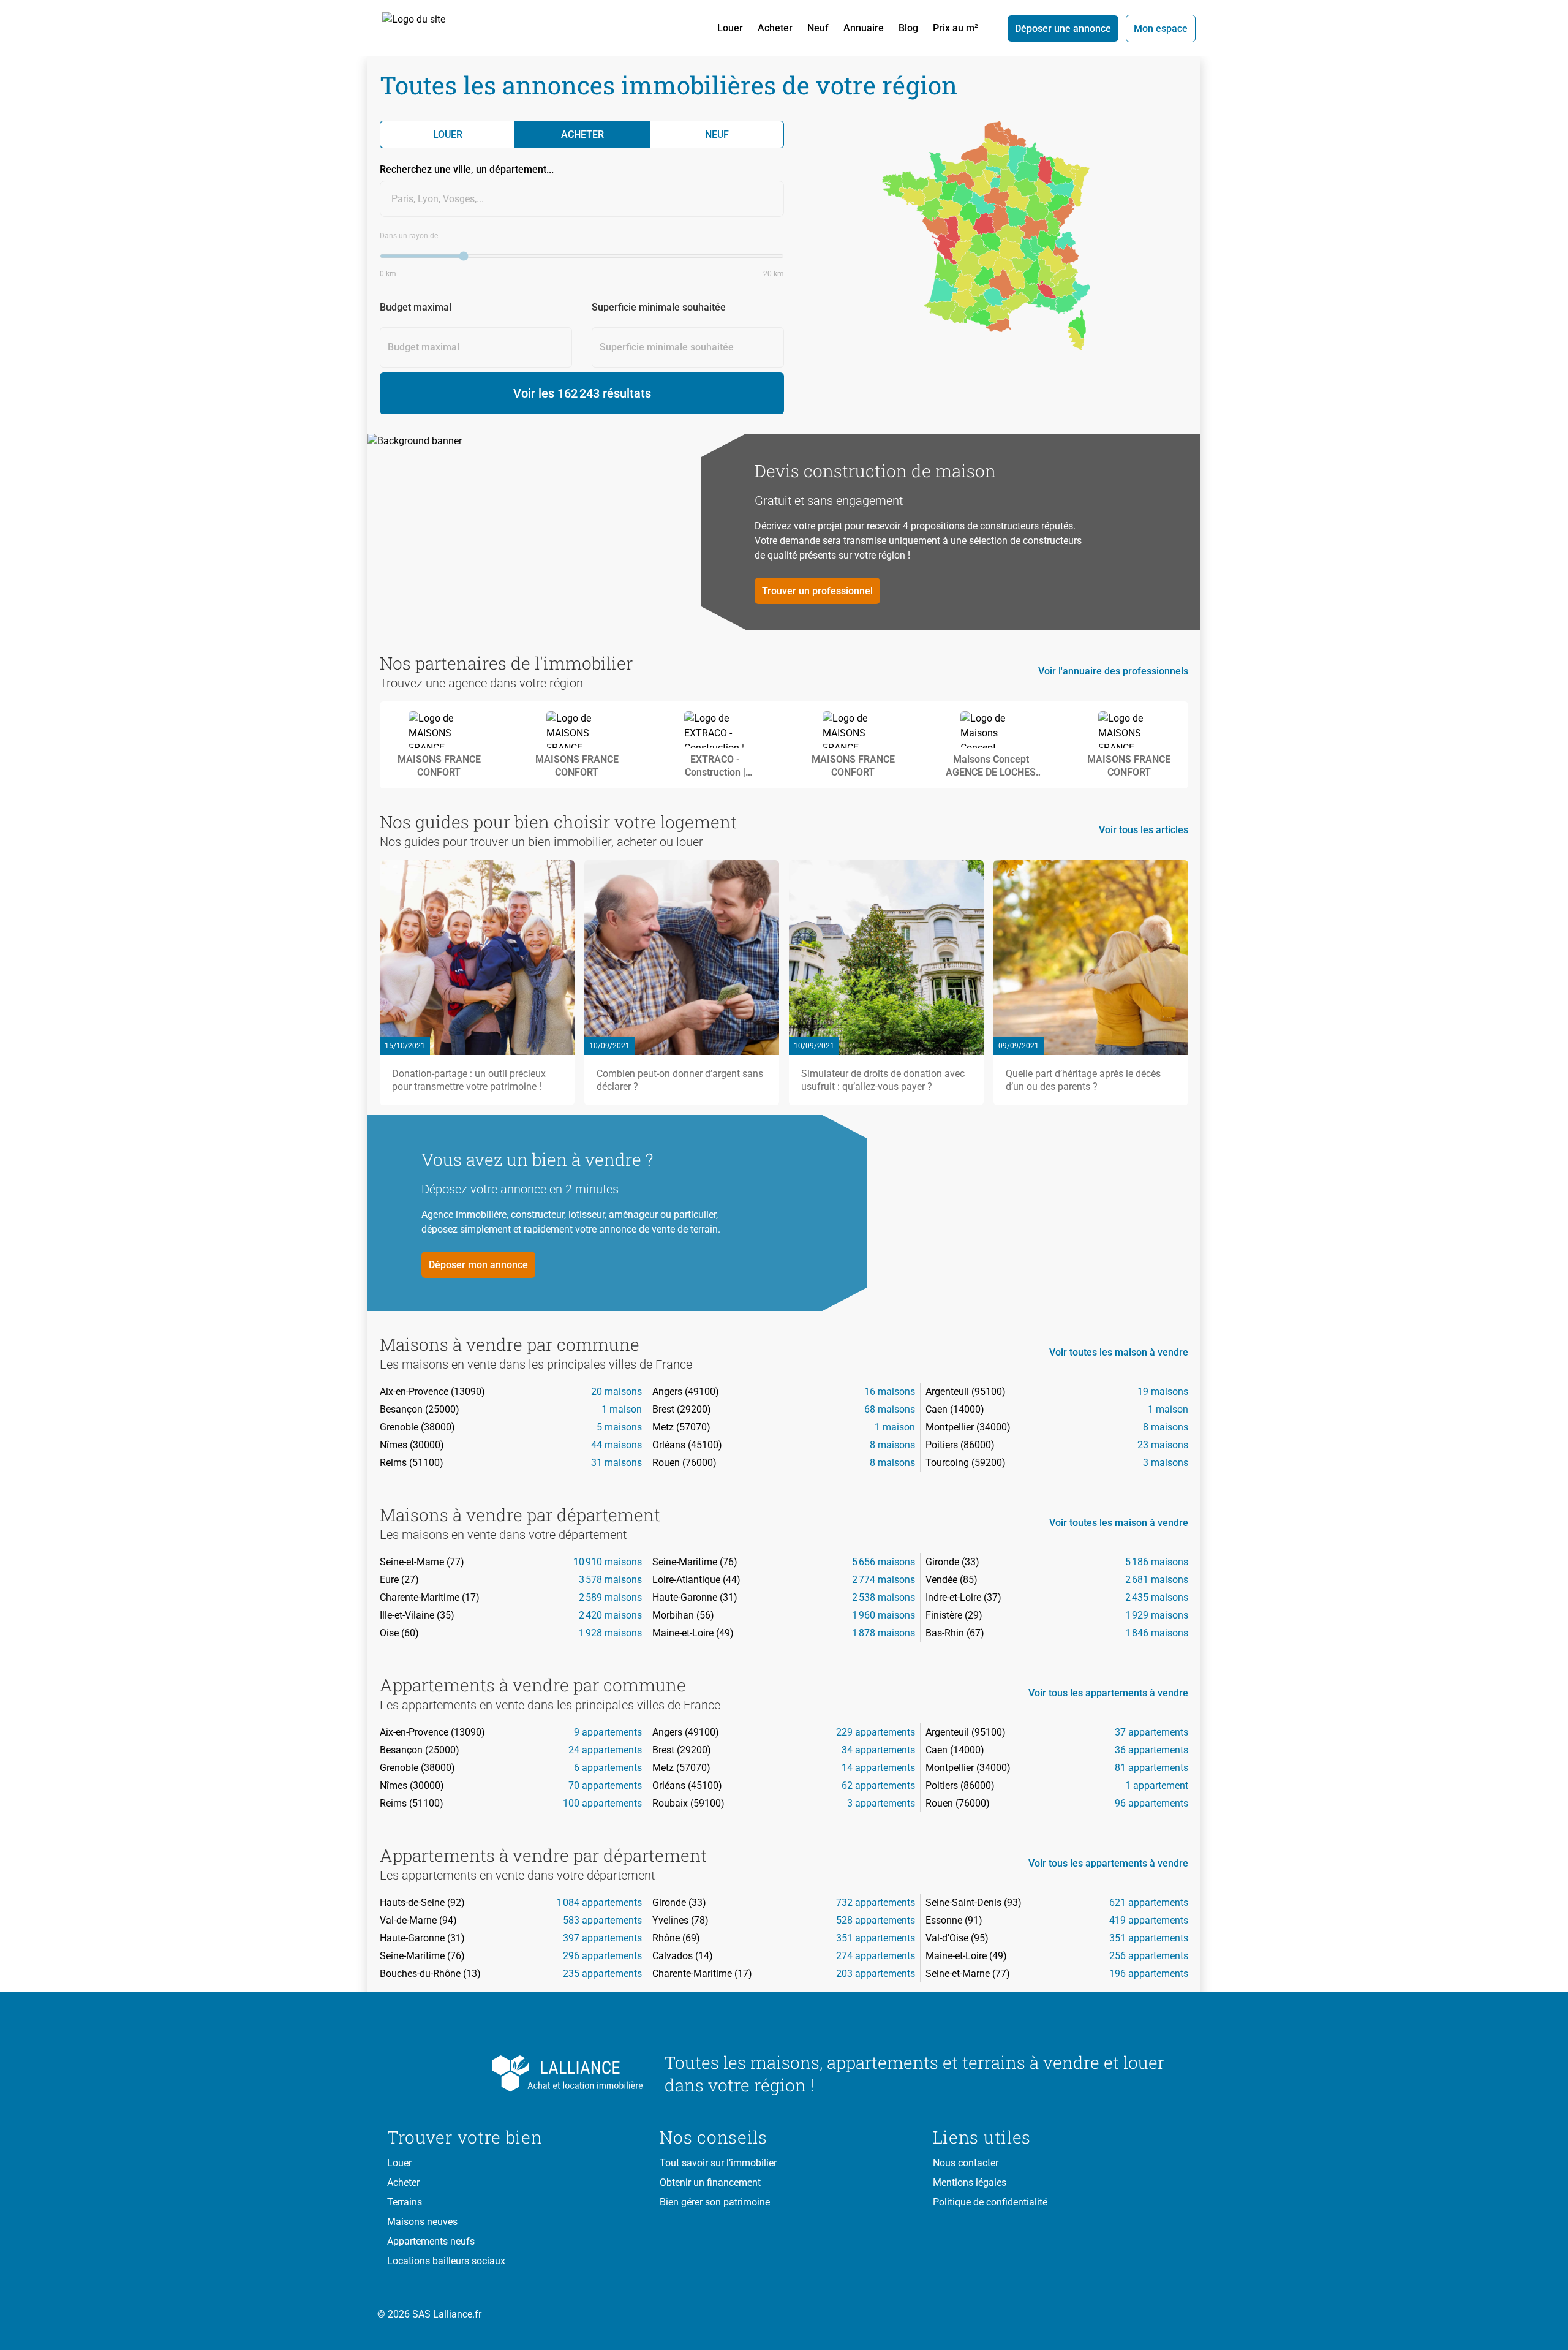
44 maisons (616, 1445)
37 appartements (1151, 1732)
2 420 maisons (610, 1615)
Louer (730, 28)
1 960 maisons (884, 1615)
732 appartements (876, 1902)
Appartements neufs (431, 2241)
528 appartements (876, 1920)
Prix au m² (956, 28)
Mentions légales (970, 2182)
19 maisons (1163, 1392)
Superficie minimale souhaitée (659, 307)
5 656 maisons (884, 1562)
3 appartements (881, 1803)
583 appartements (602, 1920)
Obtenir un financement (710, 2182)
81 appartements (1151, 1768)
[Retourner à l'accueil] (516, 2074)
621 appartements (1149, 1902)
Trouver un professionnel (817, 591)
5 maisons (619, 1427)
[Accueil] (428, 28)
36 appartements (1151, 1750)
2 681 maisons (1157, 1580)
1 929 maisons (1157, 1615)
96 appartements (1151, 1803)
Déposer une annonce (1063, 28)
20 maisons (616, 1392)
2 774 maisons (884, 1580)
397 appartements (602, 1938)
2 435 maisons (1157, 1597)
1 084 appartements (599, 1902)
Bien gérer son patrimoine (715, 2202)
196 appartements (1149, 1974)
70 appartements (605, 1785)
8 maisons (1166, 1427)
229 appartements (876, 1732)
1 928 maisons (610, 1633)
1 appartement (1157, 1785)
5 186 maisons (1157, 1562)
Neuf (818, 28)
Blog (908, 28)
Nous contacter (966, 2163)
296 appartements (602, 1956)
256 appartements (1149, 1956)
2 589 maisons (610, 1597)
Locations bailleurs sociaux (446, 2261)
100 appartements (602, 1803)
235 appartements (602, 1974)
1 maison (622, 1409)
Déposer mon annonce (478, 1265)
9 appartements (608, 1732)
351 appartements (876, 1938)
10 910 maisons (608, 1562)
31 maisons (616, 1463)
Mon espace (1161, 28)
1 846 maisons (1157, 1633)
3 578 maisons (610, 1580)
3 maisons (1166, 1463)
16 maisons (890, 1392)
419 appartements (1149, 1920)
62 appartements (878, 1785)
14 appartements (878, 1768)
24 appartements (605, 1750)
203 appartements (876, 1974)
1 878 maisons (884, 1633)
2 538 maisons (884, 1597)
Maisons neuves (422, 2222)
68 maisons (890, 1409)
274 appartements (876, 1956)
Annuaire (864, 28)
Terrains (405, 2202)
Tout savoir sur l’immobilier (718, 2163)
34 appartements (878, 1750)
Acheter (775, 28)
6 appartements (608, 1768)
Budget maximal (416, 307)
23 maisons (1163, 1445)
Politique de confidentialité (990, 2202)
